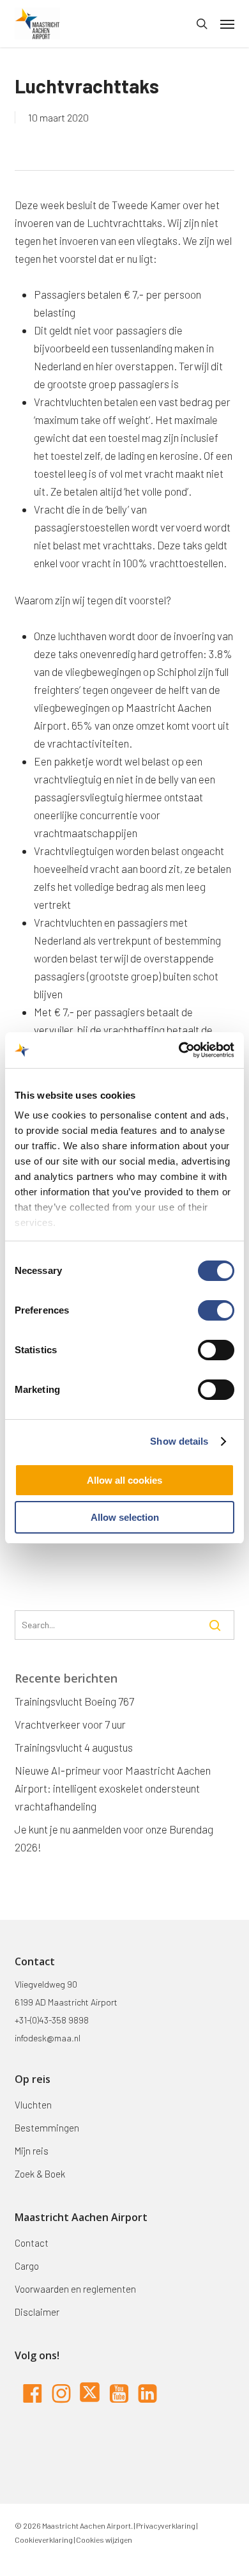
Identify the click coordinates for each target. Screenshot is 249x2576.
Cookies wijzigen (104, 2540)
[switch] (216, 1310)
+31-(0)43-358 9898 (52, 2020)
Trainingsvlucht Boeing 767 (74, 1701)
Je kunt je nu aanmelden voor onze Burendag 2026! (114, 1838)
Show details (179, 1441)
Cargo (27, 2266)
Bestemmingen (47, 2128)
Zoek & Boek (40, 2174)
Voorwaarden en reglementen (75, 2289)
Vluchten (33, 2105)
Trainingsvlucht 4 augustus (74, 1747)
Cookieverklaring (44, 2540)
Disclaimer (37, 2312)
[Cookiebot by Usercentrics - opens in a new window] (179, 1050)
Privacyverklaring (165, 2525)
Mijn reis (32, 2151)
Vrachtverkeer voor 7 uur (70, 1724)
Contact (32, 2243)
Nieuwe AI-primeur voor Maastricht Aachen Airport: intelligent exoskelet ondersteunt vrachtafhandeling (113, 1788)
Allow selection (125, 1517)
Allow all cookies (124, 1480)
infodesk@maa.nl (48, 2038)
